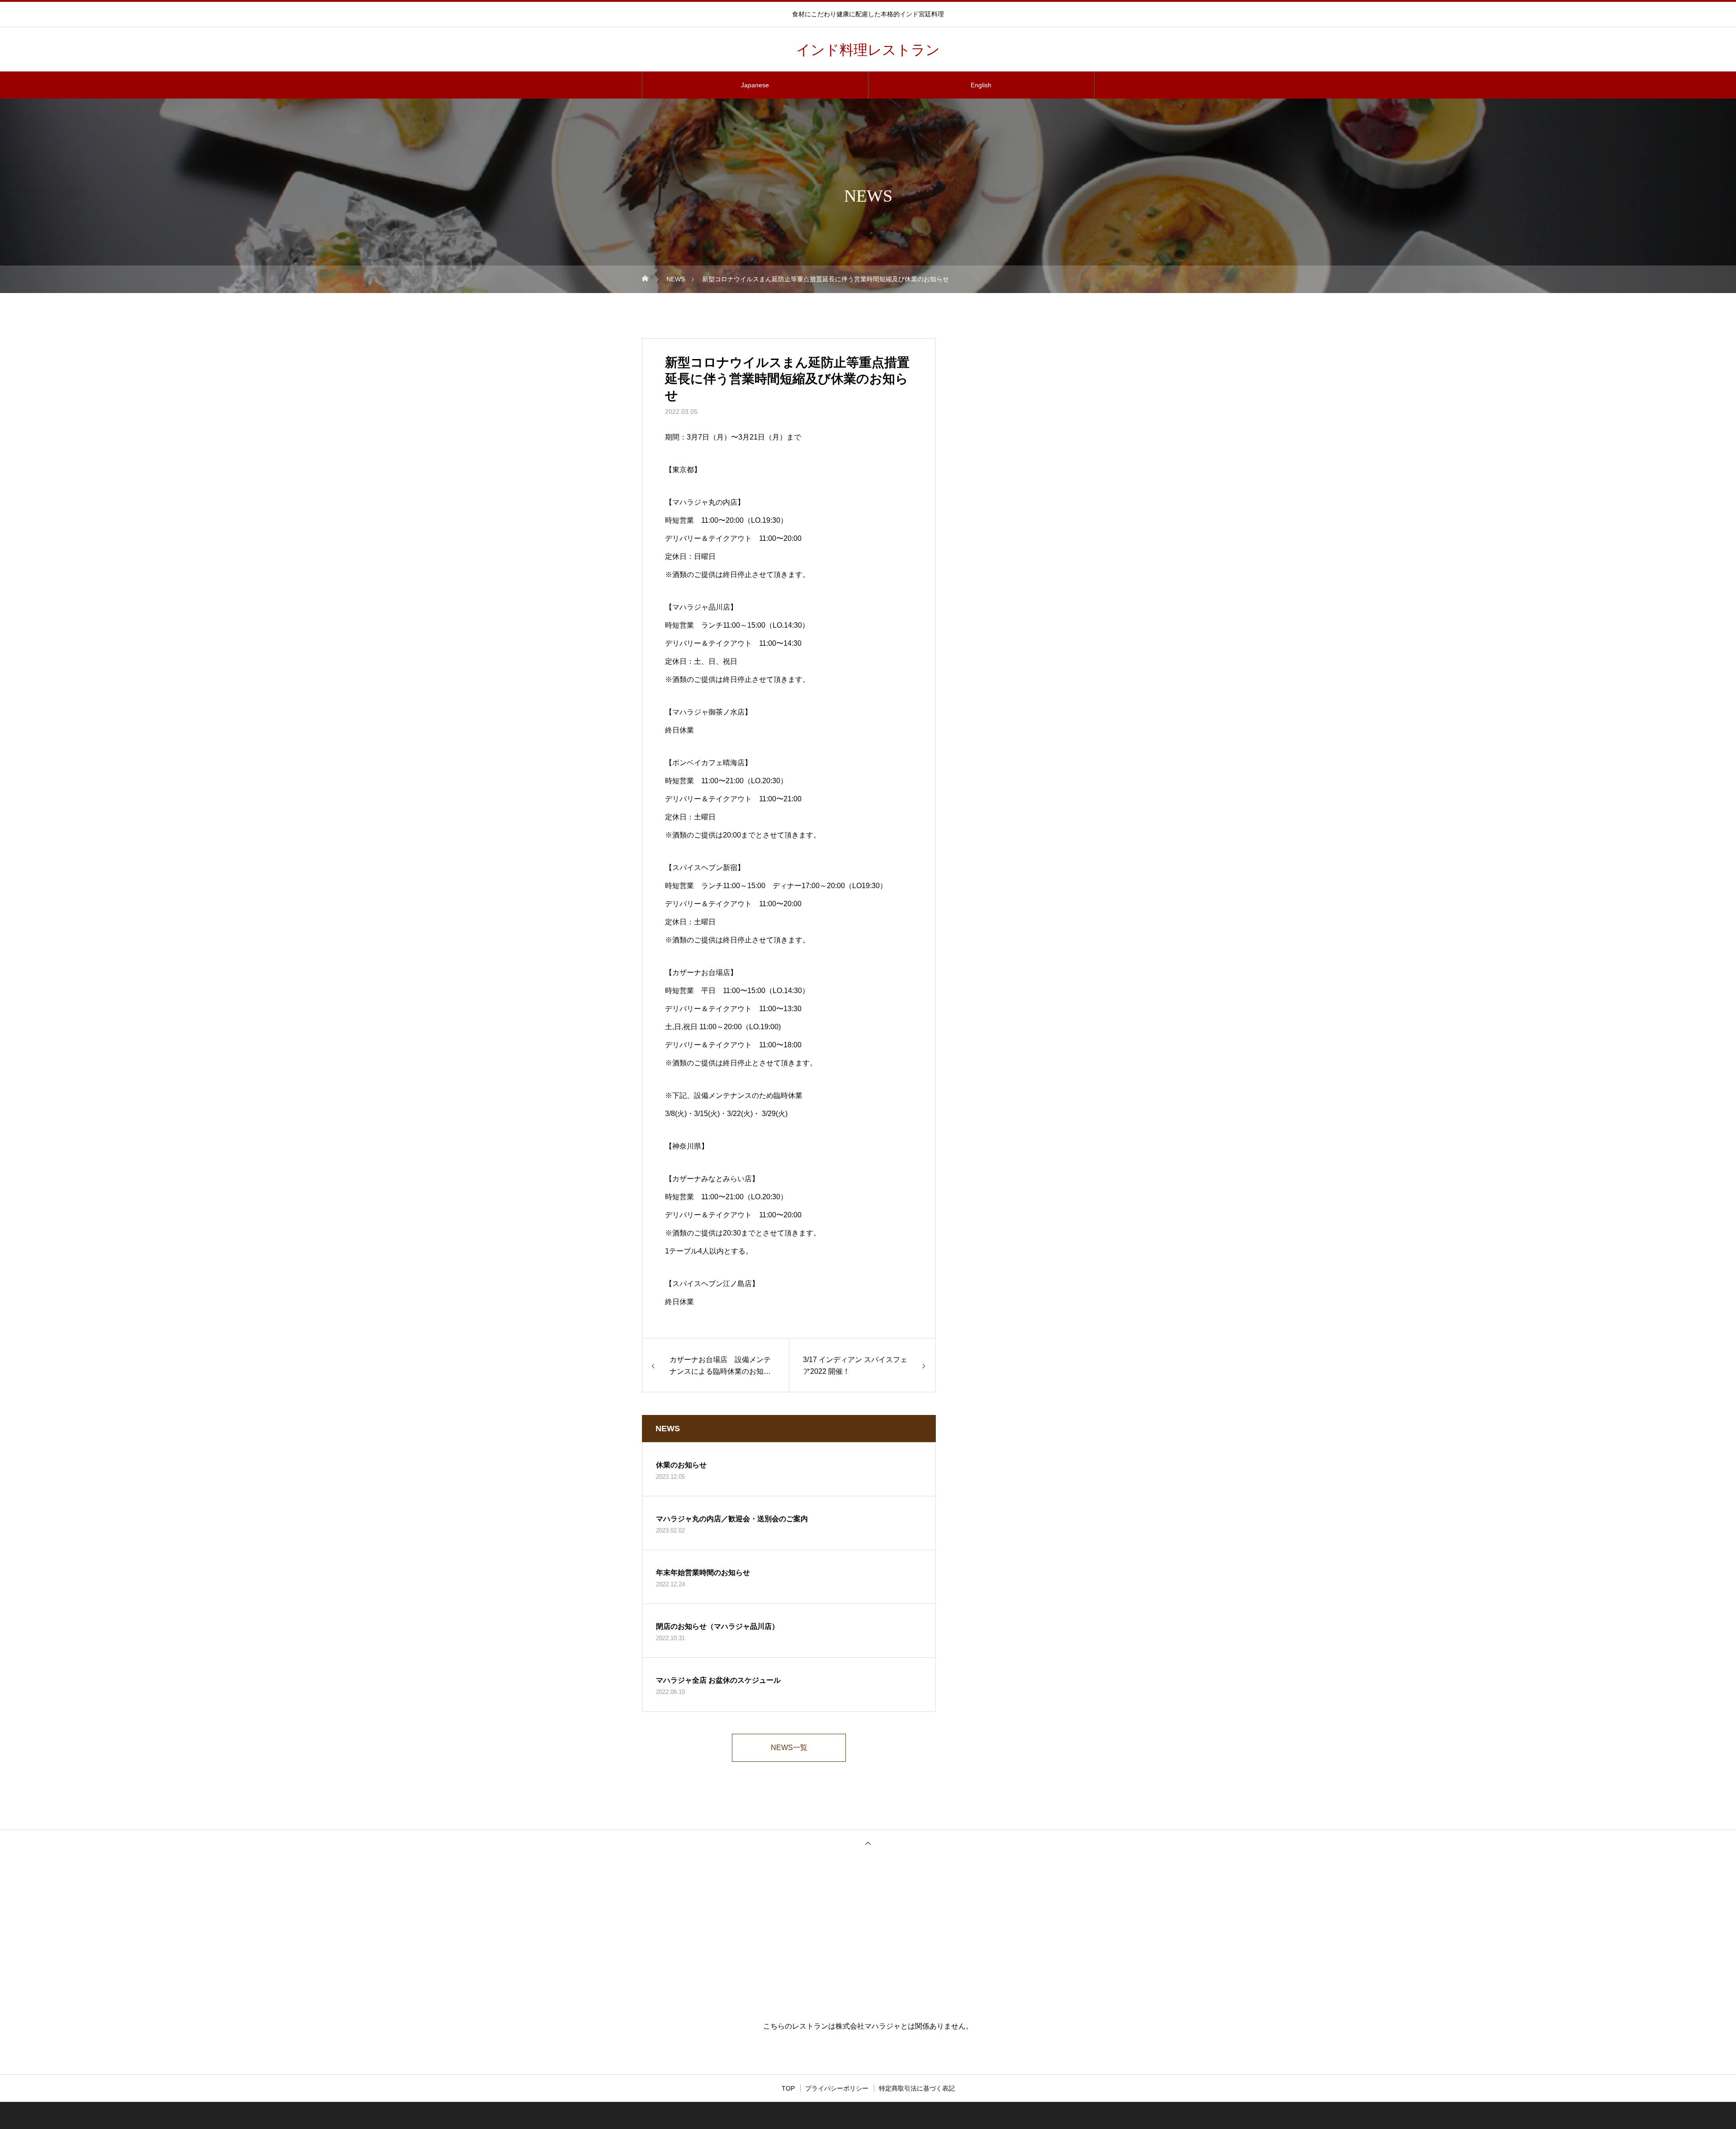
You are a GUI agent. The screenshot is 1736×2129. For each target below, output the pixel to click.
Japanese (755, 85)
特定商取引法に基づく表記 (917, 2088)
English (981, 85)
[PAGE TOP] (868, 1843)
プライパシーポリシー (837, 2088)
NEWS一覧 (789, 1748)
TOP (788, 2088)
